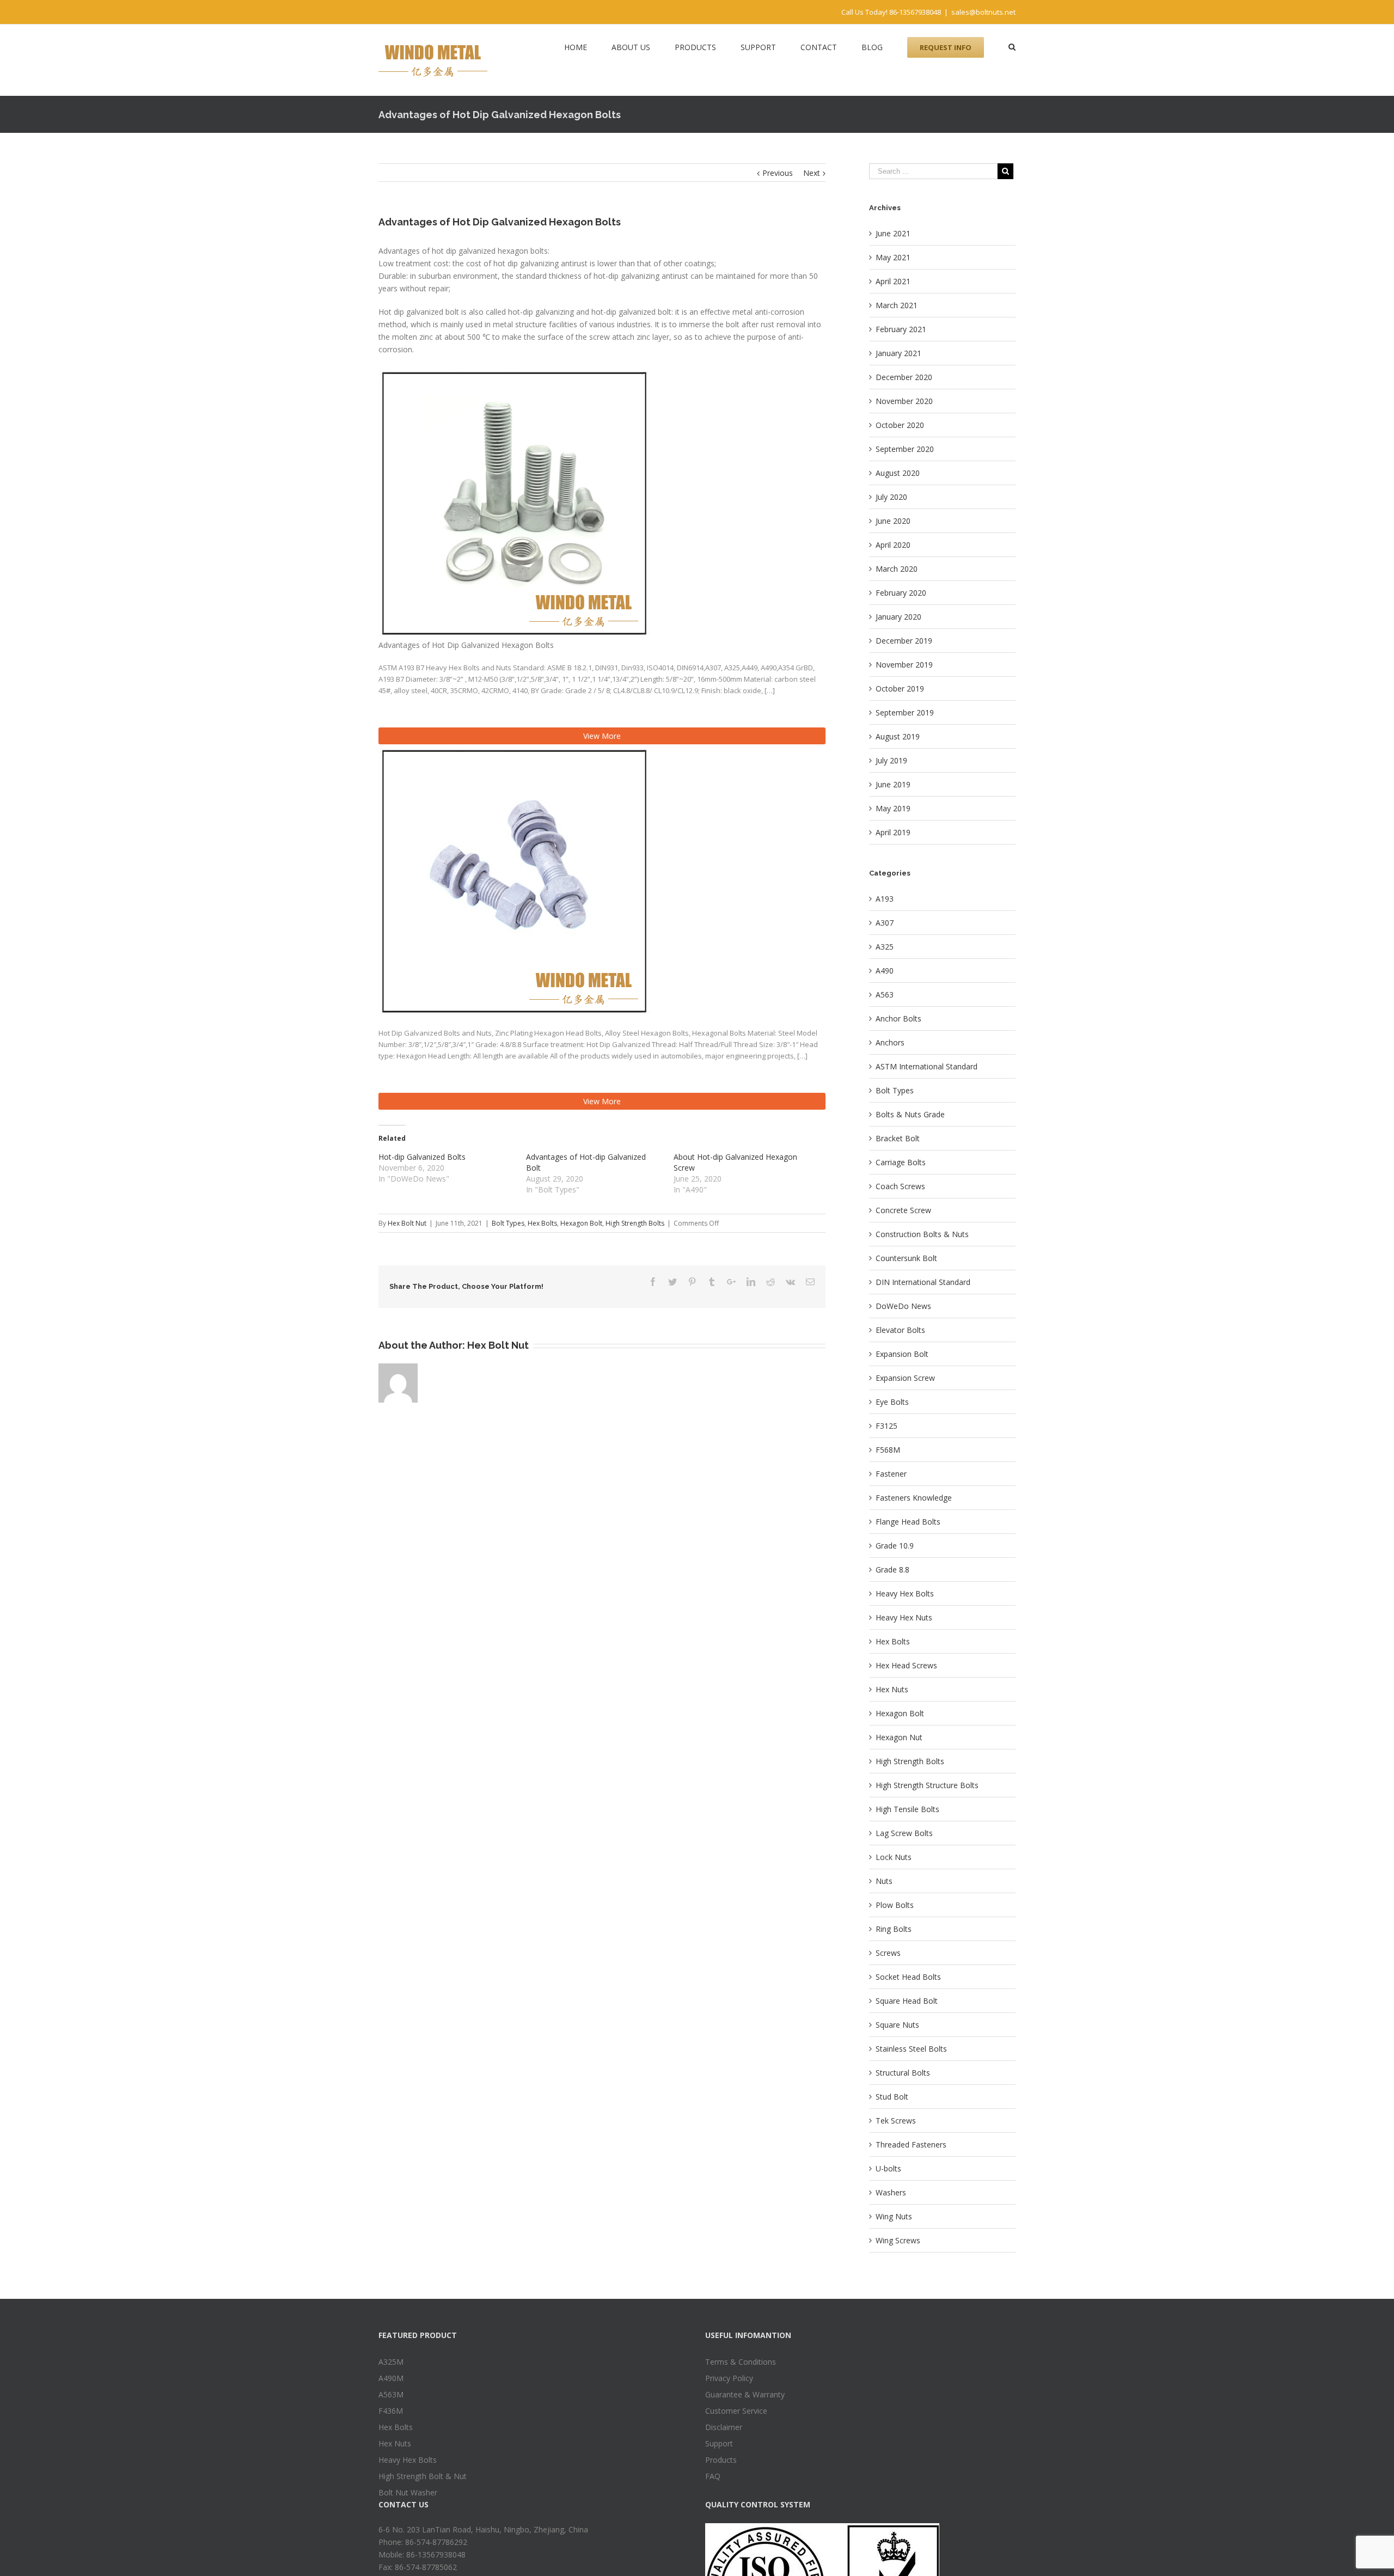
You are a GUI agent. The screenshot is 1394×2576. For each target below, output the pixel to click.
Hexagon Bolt (581, 1223)
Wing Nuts (894, 2216)
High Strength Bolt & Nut (423, 2476)
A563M (391, 2394)
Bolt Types (508, 1223)
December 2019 (904, 641)
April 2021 (893, 281)
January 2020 (898, 617)
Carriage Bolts (901, 1162)
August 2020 (898, 473)
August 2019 (898, 736)
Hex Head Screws (906, 1665)
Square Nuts (897, 2025)
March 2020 (897, 569)
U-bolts (888, 2168)
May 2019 (893, 808)
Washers (891, 2192)
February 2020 (901, 593)
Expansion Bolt (902, 1354)
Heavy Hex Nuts (904, 1617)
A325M (391, 2362)
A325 (885, 947)
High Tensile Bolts (907, 1809)
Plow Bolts (895, 1905)
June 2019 (893, 784)
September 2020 (905, 449)
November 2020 (904, 401)
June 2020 (893, 521)
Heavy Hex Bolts (905, 1593)
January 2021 (898, 353)
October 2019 (900, 689)
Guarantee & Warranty (745, 2394)
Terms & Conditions (741, 2362)
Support (719, 2443)
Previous (778, 173)
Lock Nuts (894, 1857)
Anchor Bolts (898, 1018)
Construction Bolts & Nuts (922, 1234)
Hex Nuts (892, 1689)
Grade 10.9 (895, 1546)
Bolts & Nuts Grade (910, 1114)
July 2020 (891, 497)
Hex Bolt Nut (407, 1223)
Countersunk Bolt (906, 1258)
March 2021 (897, 305)
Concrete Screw (903, 1210)
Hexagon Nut (899, 1737)
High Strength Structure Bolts (927, 1785)
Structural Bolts (903, 2073)
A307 (885, 923)
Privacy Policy (729, 2378)
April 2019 (893, 832)
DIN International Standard (923, 1282)
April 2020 (893, 545)
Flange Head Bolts (908, 1522)
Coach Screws (900, 1186)
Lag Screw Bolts (904, 1833)
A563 (885, 995)
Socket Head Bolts (908, 1977)
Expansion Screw (905, 1378)
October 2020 (900, 425)
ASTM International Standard (927, 1066)
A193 (885, 899)
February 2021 (901, 329)
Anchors (890, 1042)
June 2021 (893, 233)
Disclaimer (724, 2427)
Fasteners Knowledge (914, 1498)
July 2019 (891, 760)
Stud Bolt (892, 2097)
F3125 (886, 1426)
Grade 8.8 (892, 1570)
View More (602, 736)
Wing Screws (898, 2240)
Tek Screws (896, 2121)
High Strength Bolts (635, 1223)
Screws (888, 1953)
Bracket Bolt (898, 1138)
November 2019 (904, 665)
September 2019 (905, 712)
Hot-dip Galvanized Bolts (422, 1157)
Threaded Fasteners (911, 2144)
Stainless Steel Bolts (911, 2049)
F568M (888, 1450)
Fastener (891, 1474)
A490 (885, 971)
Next (812, 173)
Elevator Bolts (900, 1330)
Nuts (884, 1881)
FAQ (713, 2476)
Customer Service (736, 2411)
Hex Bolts (542, 1223)
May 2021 (893, 257)
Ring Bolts (894, 1929)
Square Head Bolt (907, 2001)
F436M (391, 2411)
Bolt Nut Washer (408, 2492)
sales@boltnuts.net (983, 12)
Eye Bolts (892, 1402)
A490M (391, 2378)
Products (721, 2460)
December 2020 (904, 377)
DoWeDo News (903, 1306)
